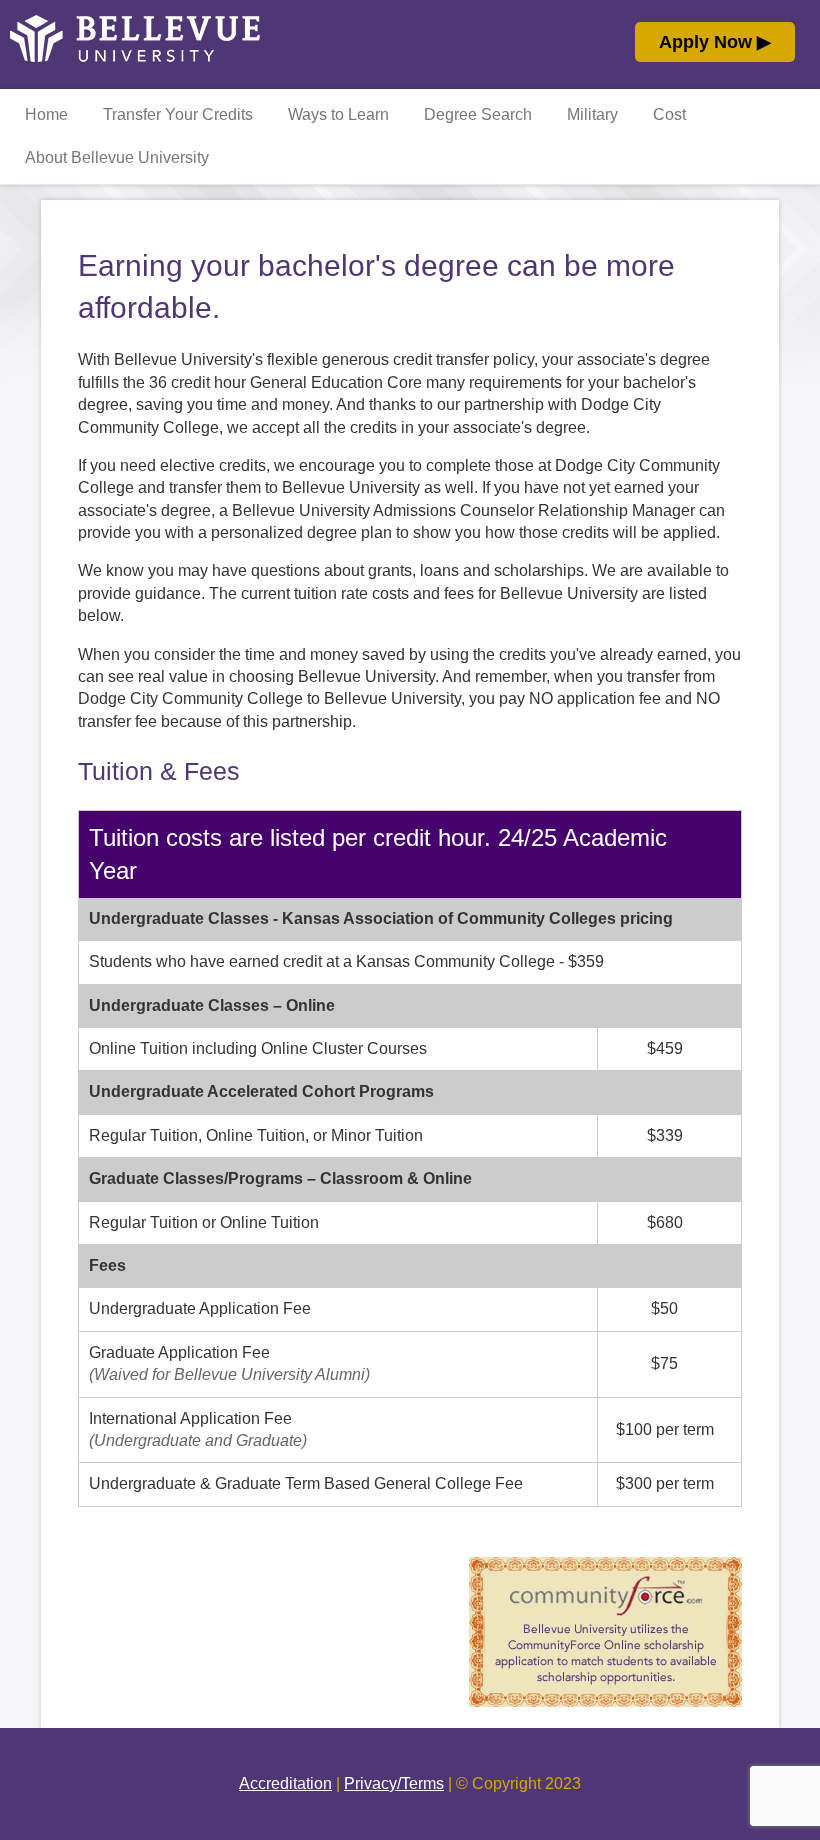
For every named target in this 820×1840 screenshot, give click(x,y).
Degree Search (478, 114)
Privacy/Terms (394, 1783)
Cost (669, 114)
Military (592, 114)
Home (46, 114)
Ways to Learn (338, 114)
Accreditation (285, 1783)
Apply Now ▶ (715, 42)
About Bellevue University (117, 157)
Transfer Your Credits (178, 114)
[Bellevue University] (135, 57)
